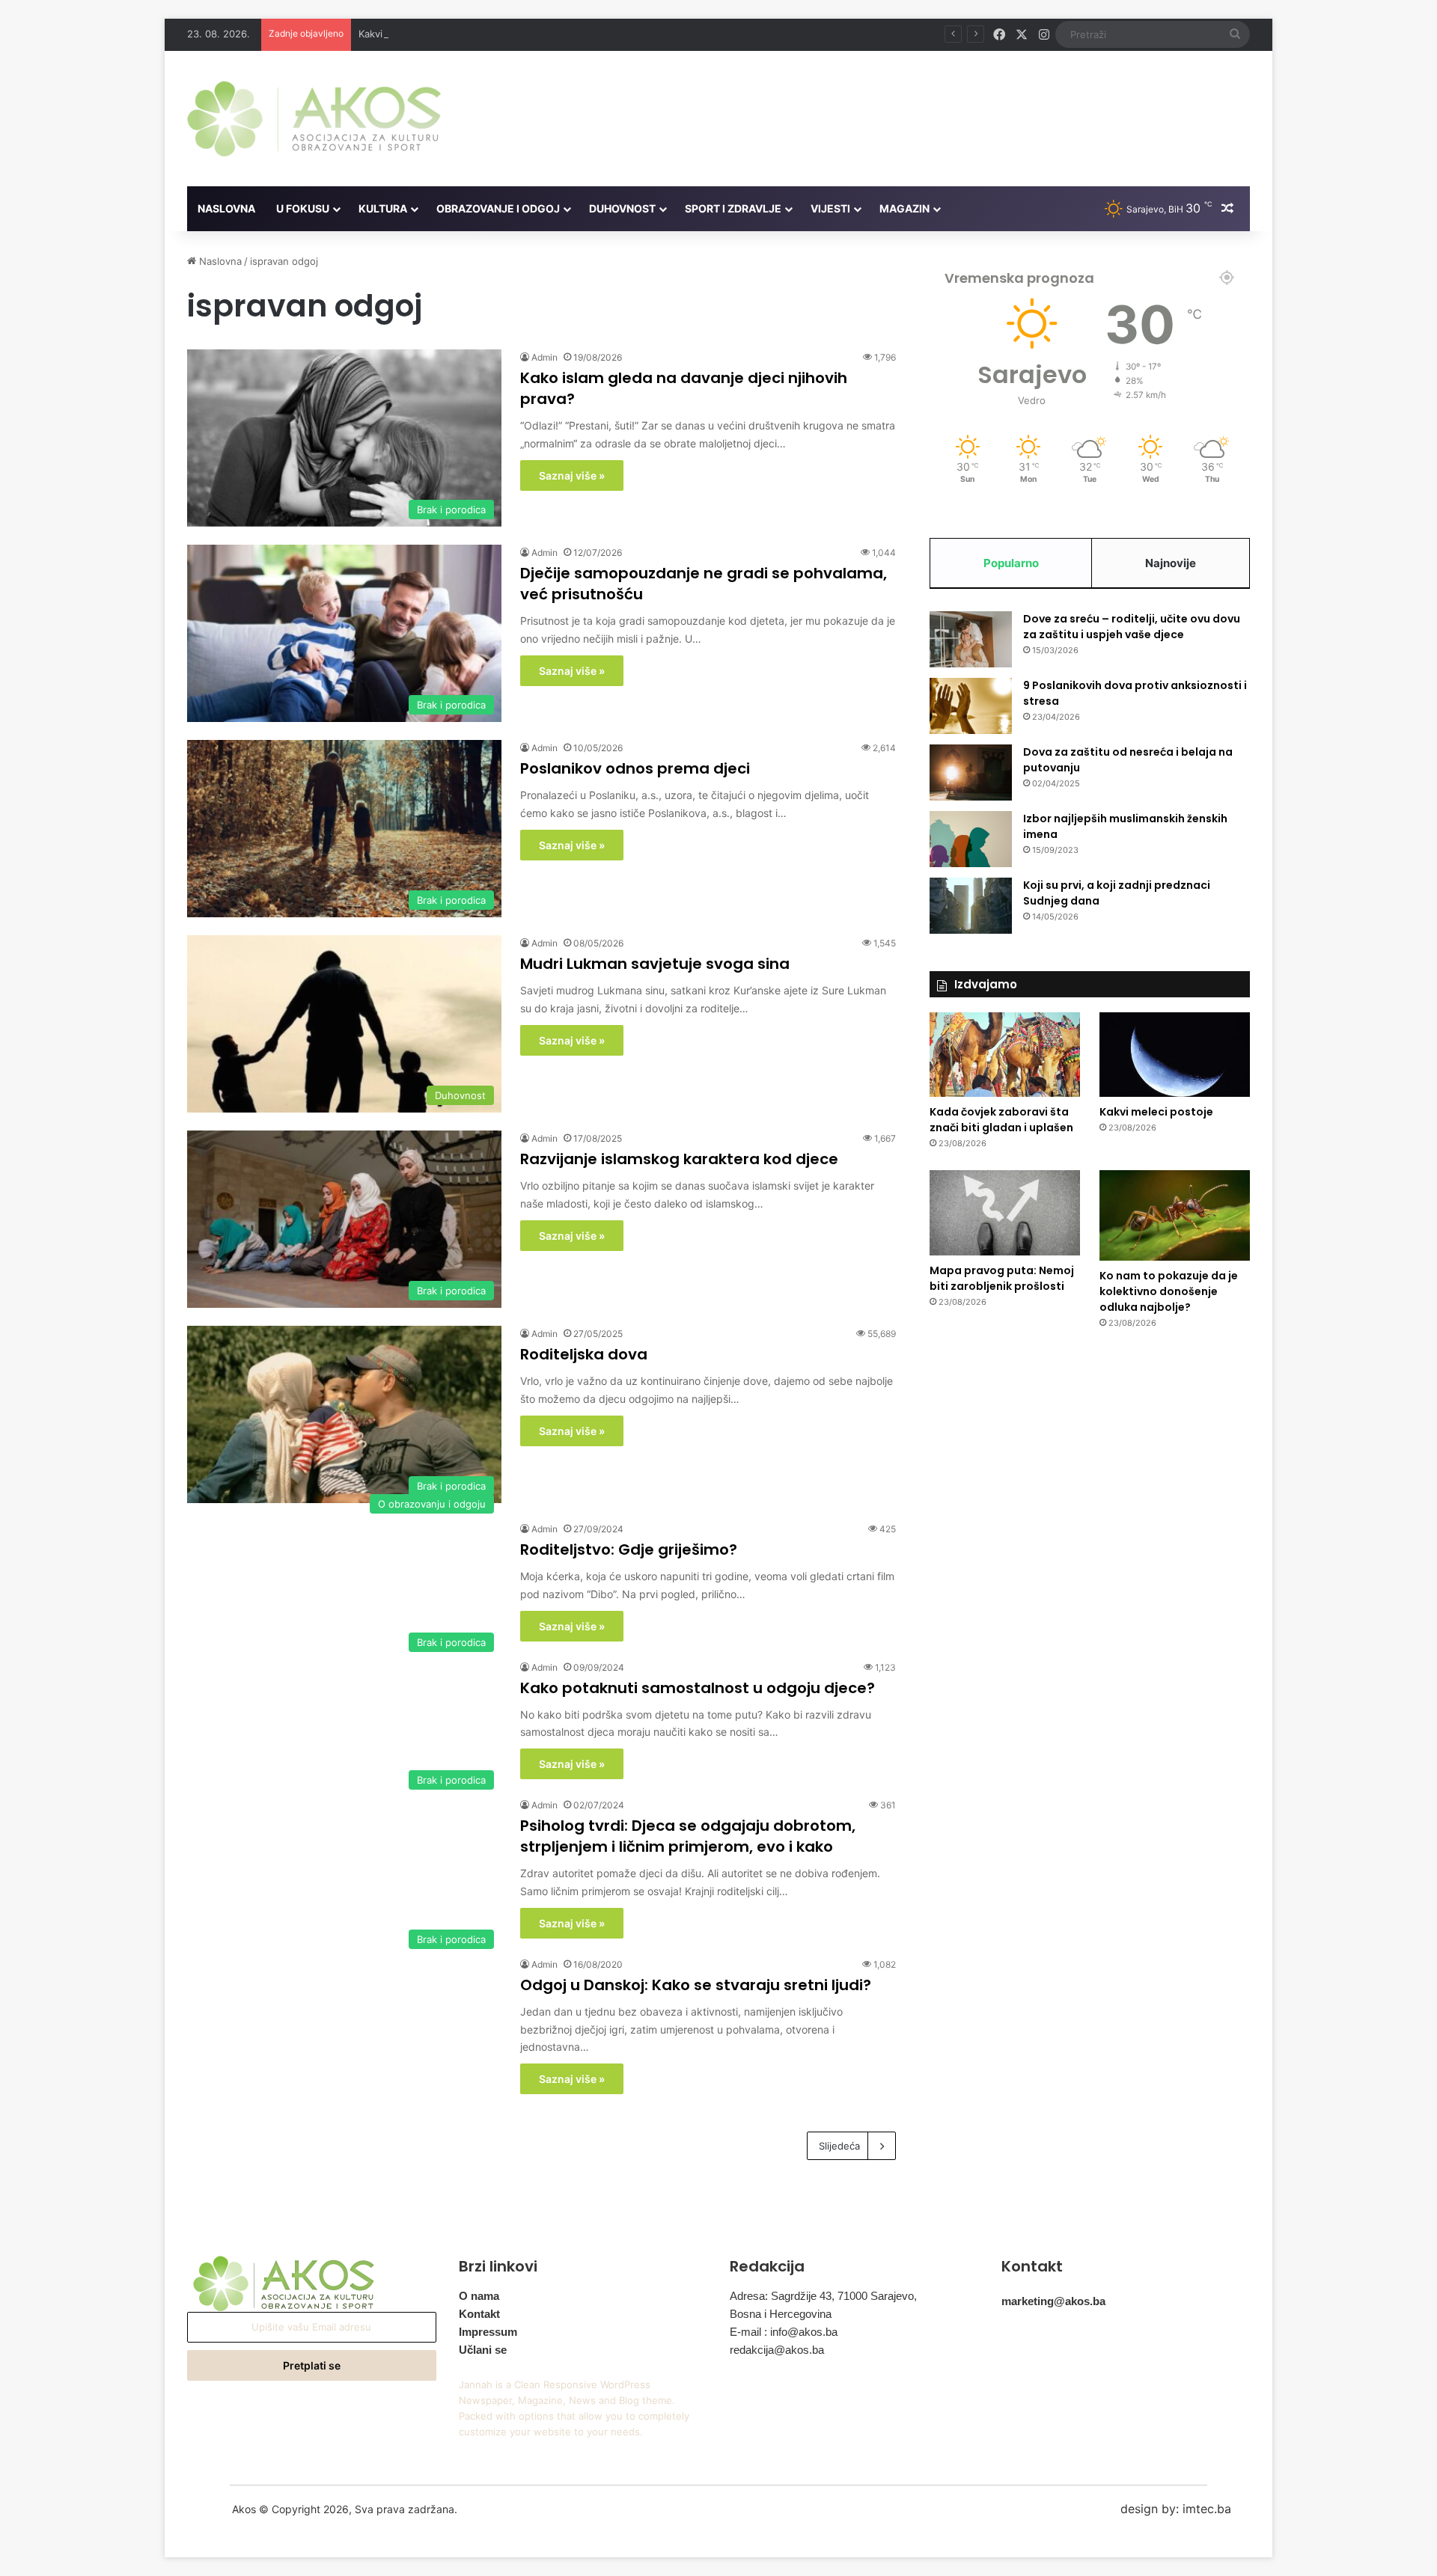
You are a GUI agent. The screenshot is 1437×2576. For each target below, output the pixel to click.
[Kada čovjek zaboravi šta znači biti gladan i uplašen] (1005, 1055)
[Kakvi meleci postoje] (1175, 1055)
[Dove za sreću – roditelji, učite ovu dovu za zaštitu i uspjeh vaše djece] (971, 639)
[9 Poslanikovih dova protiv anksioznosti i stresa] (971, 706)
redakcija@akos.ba (777, 2350)
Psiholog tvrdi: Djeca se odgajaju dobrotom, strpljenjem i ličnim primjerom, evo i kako (688, 1836)
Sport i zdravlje (733, 208)
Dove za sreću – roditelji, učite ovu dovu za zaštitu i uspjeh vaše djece (1132, 627)
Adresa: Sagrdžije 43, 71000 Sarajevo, (823, 2296)
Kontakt (479, 2314)
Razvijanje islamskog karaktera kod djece (679, 1159)
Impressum (488, 2332)
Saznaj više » (572, 475)
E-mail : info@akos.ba (784, 2332)
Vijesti (830, 208)
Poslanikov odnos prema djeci (635, 768)
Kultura (383, 208)
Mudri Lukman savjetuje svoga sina (655, 964)
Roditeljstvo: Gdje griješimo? (629, 1549)
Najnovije (1171, 563)
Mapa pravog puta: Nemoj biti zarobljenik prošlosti (1002, 1278)
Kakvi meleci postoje (406, 34)
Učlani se (483, 2350)
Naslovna (226, 208)
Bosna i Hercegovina (781, 2314)
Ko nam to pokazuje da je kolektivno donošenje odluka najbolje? (1169, 1291)
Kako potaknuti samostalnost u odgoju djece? (698, 1688)
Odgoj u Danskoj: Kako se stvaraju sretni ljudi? (696, 1985)
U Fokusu (303, 208)
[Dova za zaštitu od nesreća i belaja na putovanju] (971, 773)
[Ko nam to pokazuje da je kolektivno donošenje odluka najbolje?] (1175, 1215)
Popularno (1011, 563)
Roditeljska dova (584, 1354)
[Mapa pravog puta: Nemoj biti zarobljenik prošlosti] (1005, 1213)
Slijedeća (839, 2146)
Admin (544, 357)
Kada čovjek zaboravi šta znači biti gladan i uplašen (1001, 1120)
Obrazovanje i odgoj (498, 208)
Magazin (904, 208)
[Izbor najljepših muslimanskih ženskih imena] (971, 839)
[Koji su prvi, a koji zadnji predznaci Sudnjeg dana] (971, 906)
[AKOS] (314, 119)
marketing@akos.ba (1053, 2301)
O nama (479, 2296)
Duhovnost (622, 208)
